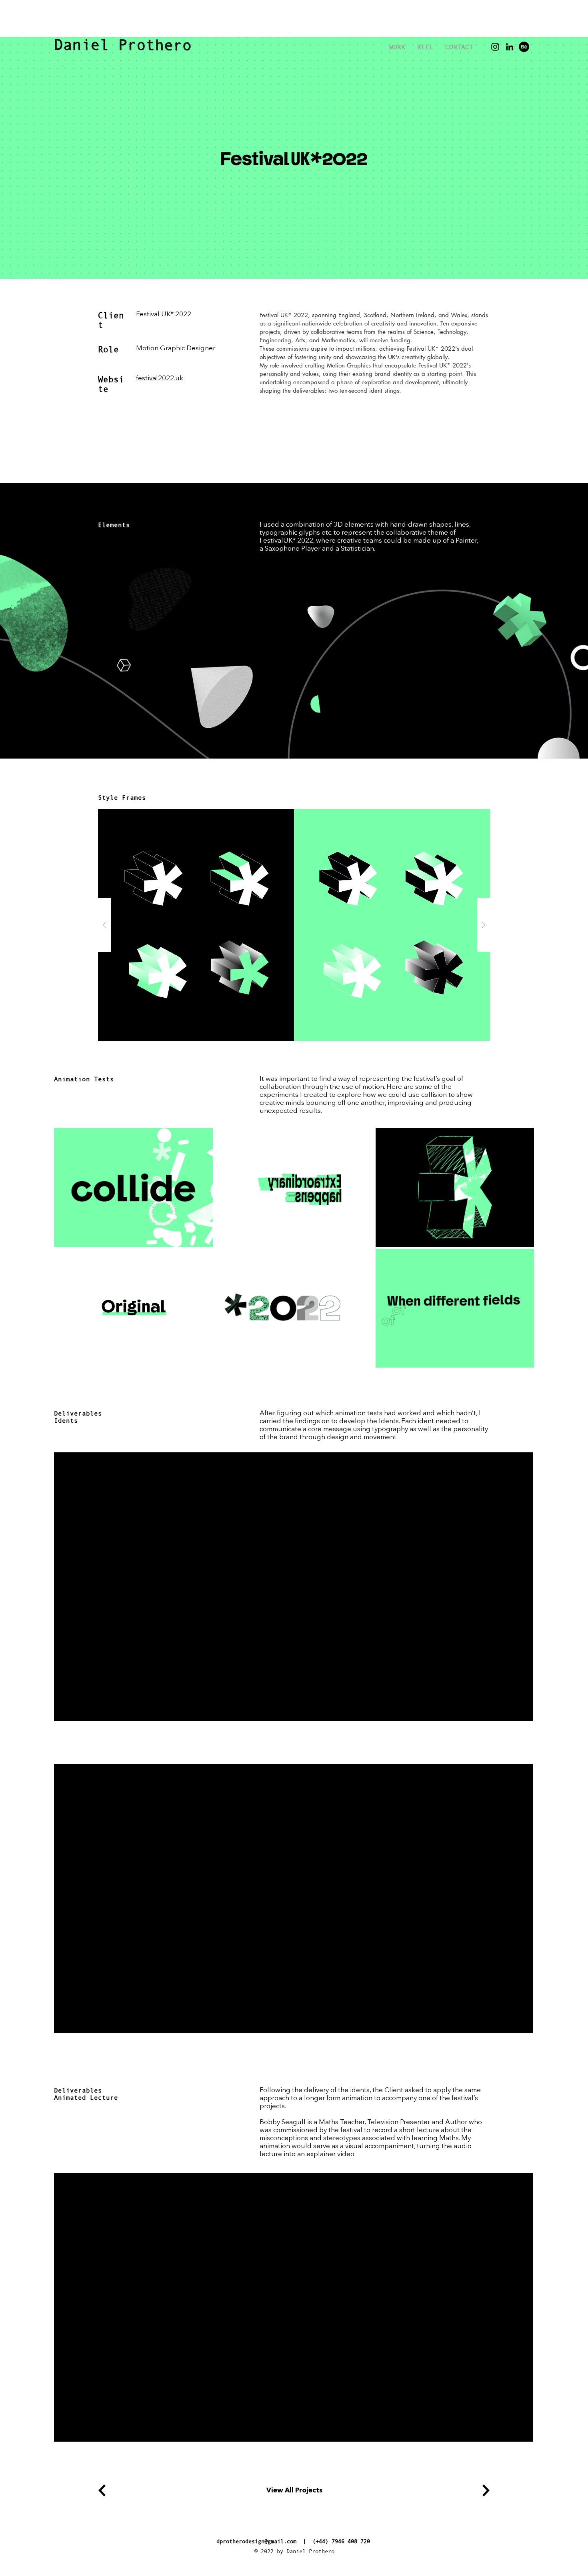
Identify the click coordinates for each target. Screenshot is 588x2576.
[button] (294, 925)
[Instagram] (495, 47)
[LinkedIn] (510, 47)
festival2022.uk (160, 378)
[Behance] (524, 47)
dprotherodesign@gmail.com (256, 2541)
